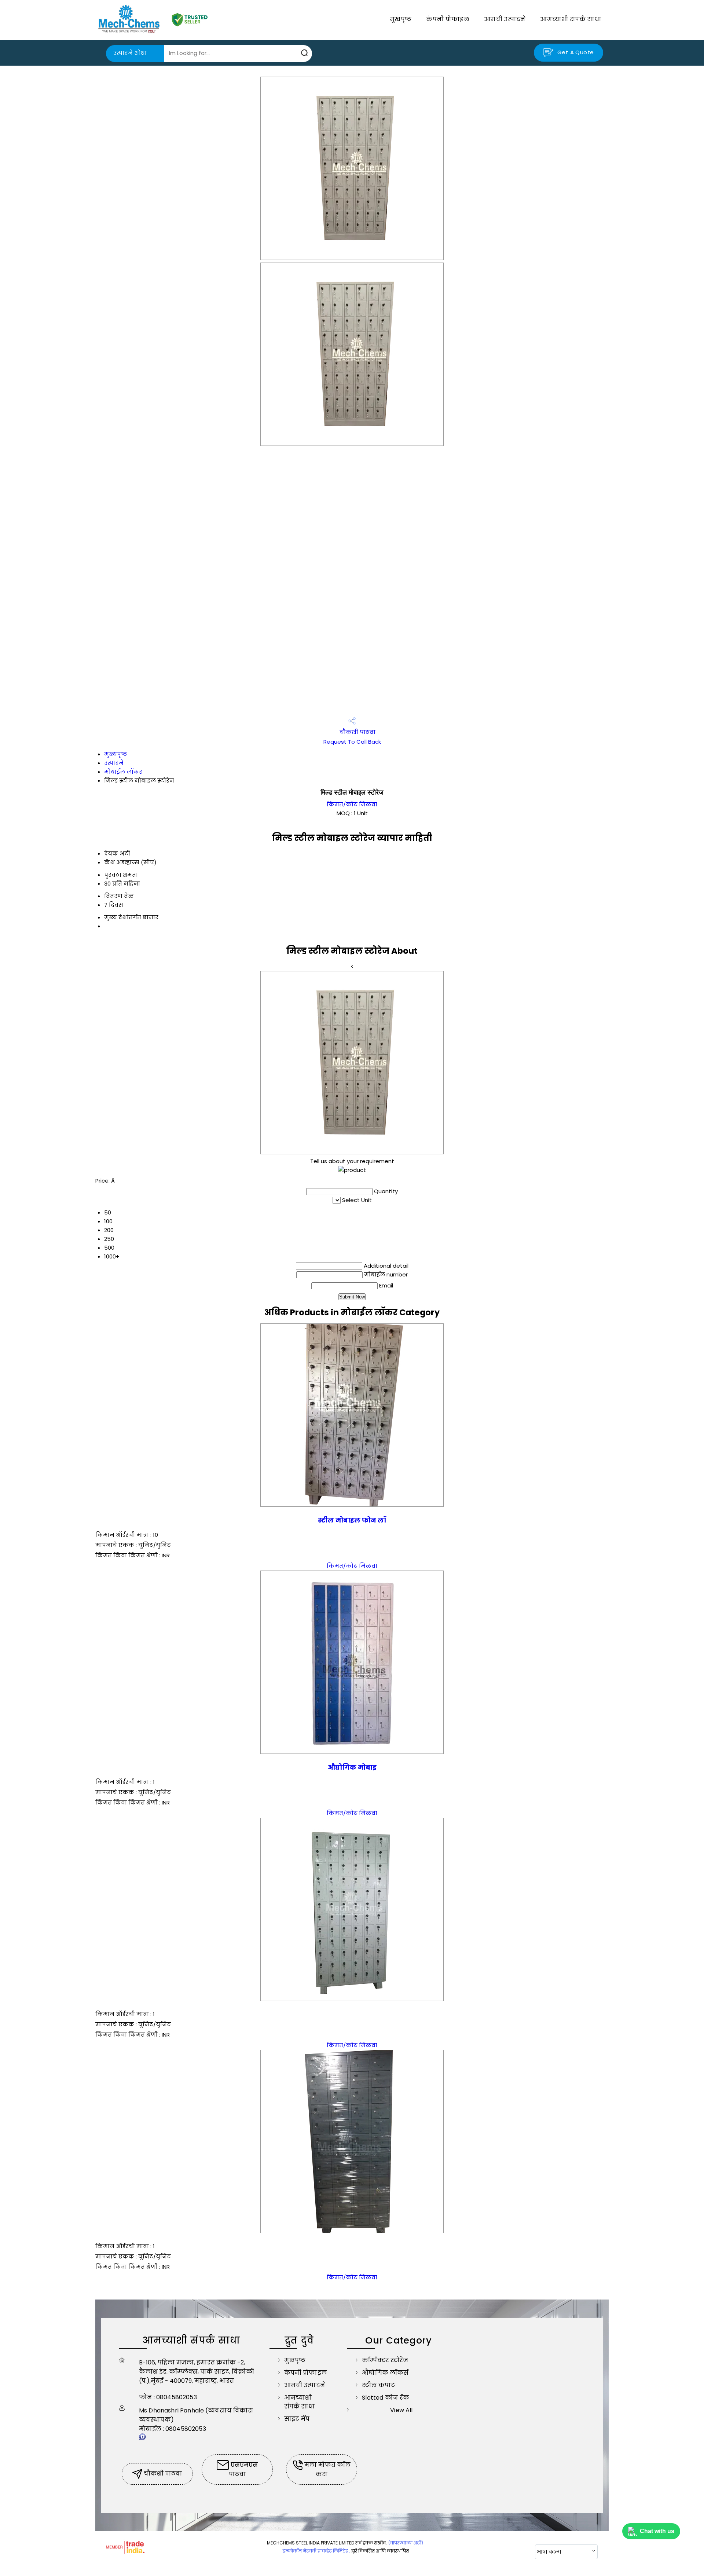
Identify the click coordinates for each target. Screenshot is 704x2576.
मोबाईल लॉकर (123, 772)
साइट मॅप (297, 2419)
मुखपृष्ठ (401, 19)
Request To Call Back (352, 742)
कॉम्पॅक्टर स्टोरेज (385, 2360)
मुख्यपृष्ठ (116, 754)
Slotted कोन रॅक (386, 2398)
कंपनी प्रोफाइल (448, 19)
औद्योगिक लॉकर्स (385, 2373)
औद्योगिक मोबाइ (352, 1767)
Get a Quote (575, 52)
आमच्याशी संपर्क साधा (571, 19)
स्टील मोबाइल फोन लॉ (352, 1520)
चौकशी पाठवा (357, 732)
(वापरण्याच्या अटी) (406, 2543)
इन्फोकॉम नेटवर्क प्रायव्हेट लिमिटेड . (316, 2551)
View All (401, 2410)
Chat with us (657, 2531)
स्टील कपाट (378, 2385)
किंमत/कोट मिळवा (352, 804)
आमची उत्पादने (505, 19)
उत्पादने (114, 763)
